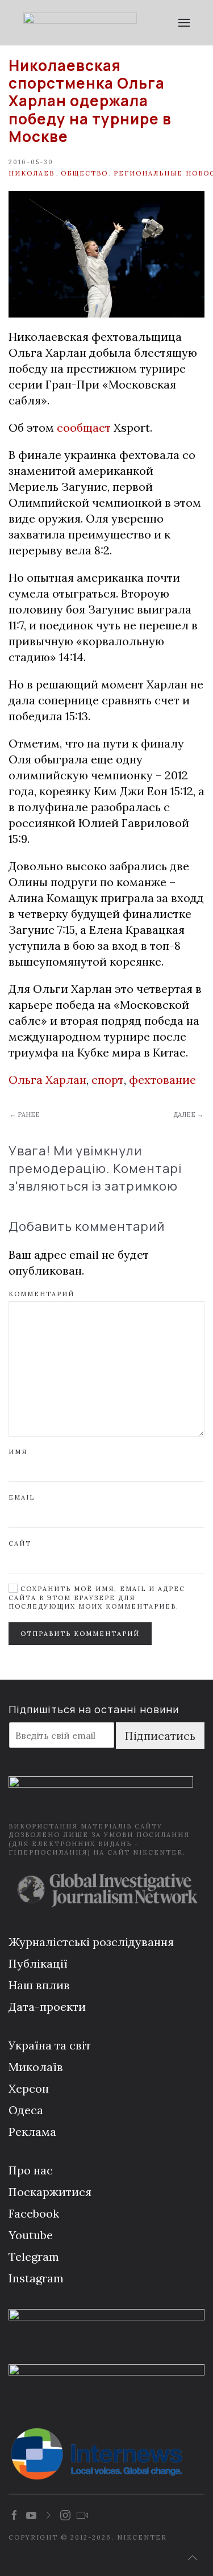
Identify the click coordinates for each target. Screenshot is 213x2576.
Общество (84, 173)
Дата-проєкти (47, 2007)
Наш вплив (39, 1985)
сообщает (84, 427)
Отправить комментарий (80, 1634)
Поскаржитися (50, 2192)
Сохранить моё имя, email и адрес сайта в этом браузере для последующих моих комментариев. (97, 1598)
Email (22, 1497)
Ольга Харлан (47, 1080)
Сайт (20, 1543)
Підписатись (160, 1736)
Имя (18, 1452)
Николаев (32, 173)
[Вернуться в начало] (80, 23)
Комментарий (41, 1294)
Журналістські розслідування (91, 1942)
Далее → (188, 1114)
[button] (184, 23)
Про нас (31, 2170)
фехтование (162, 1080)
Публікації (38, 1963)
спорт (108, 1080)
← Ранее (25, 1114)
